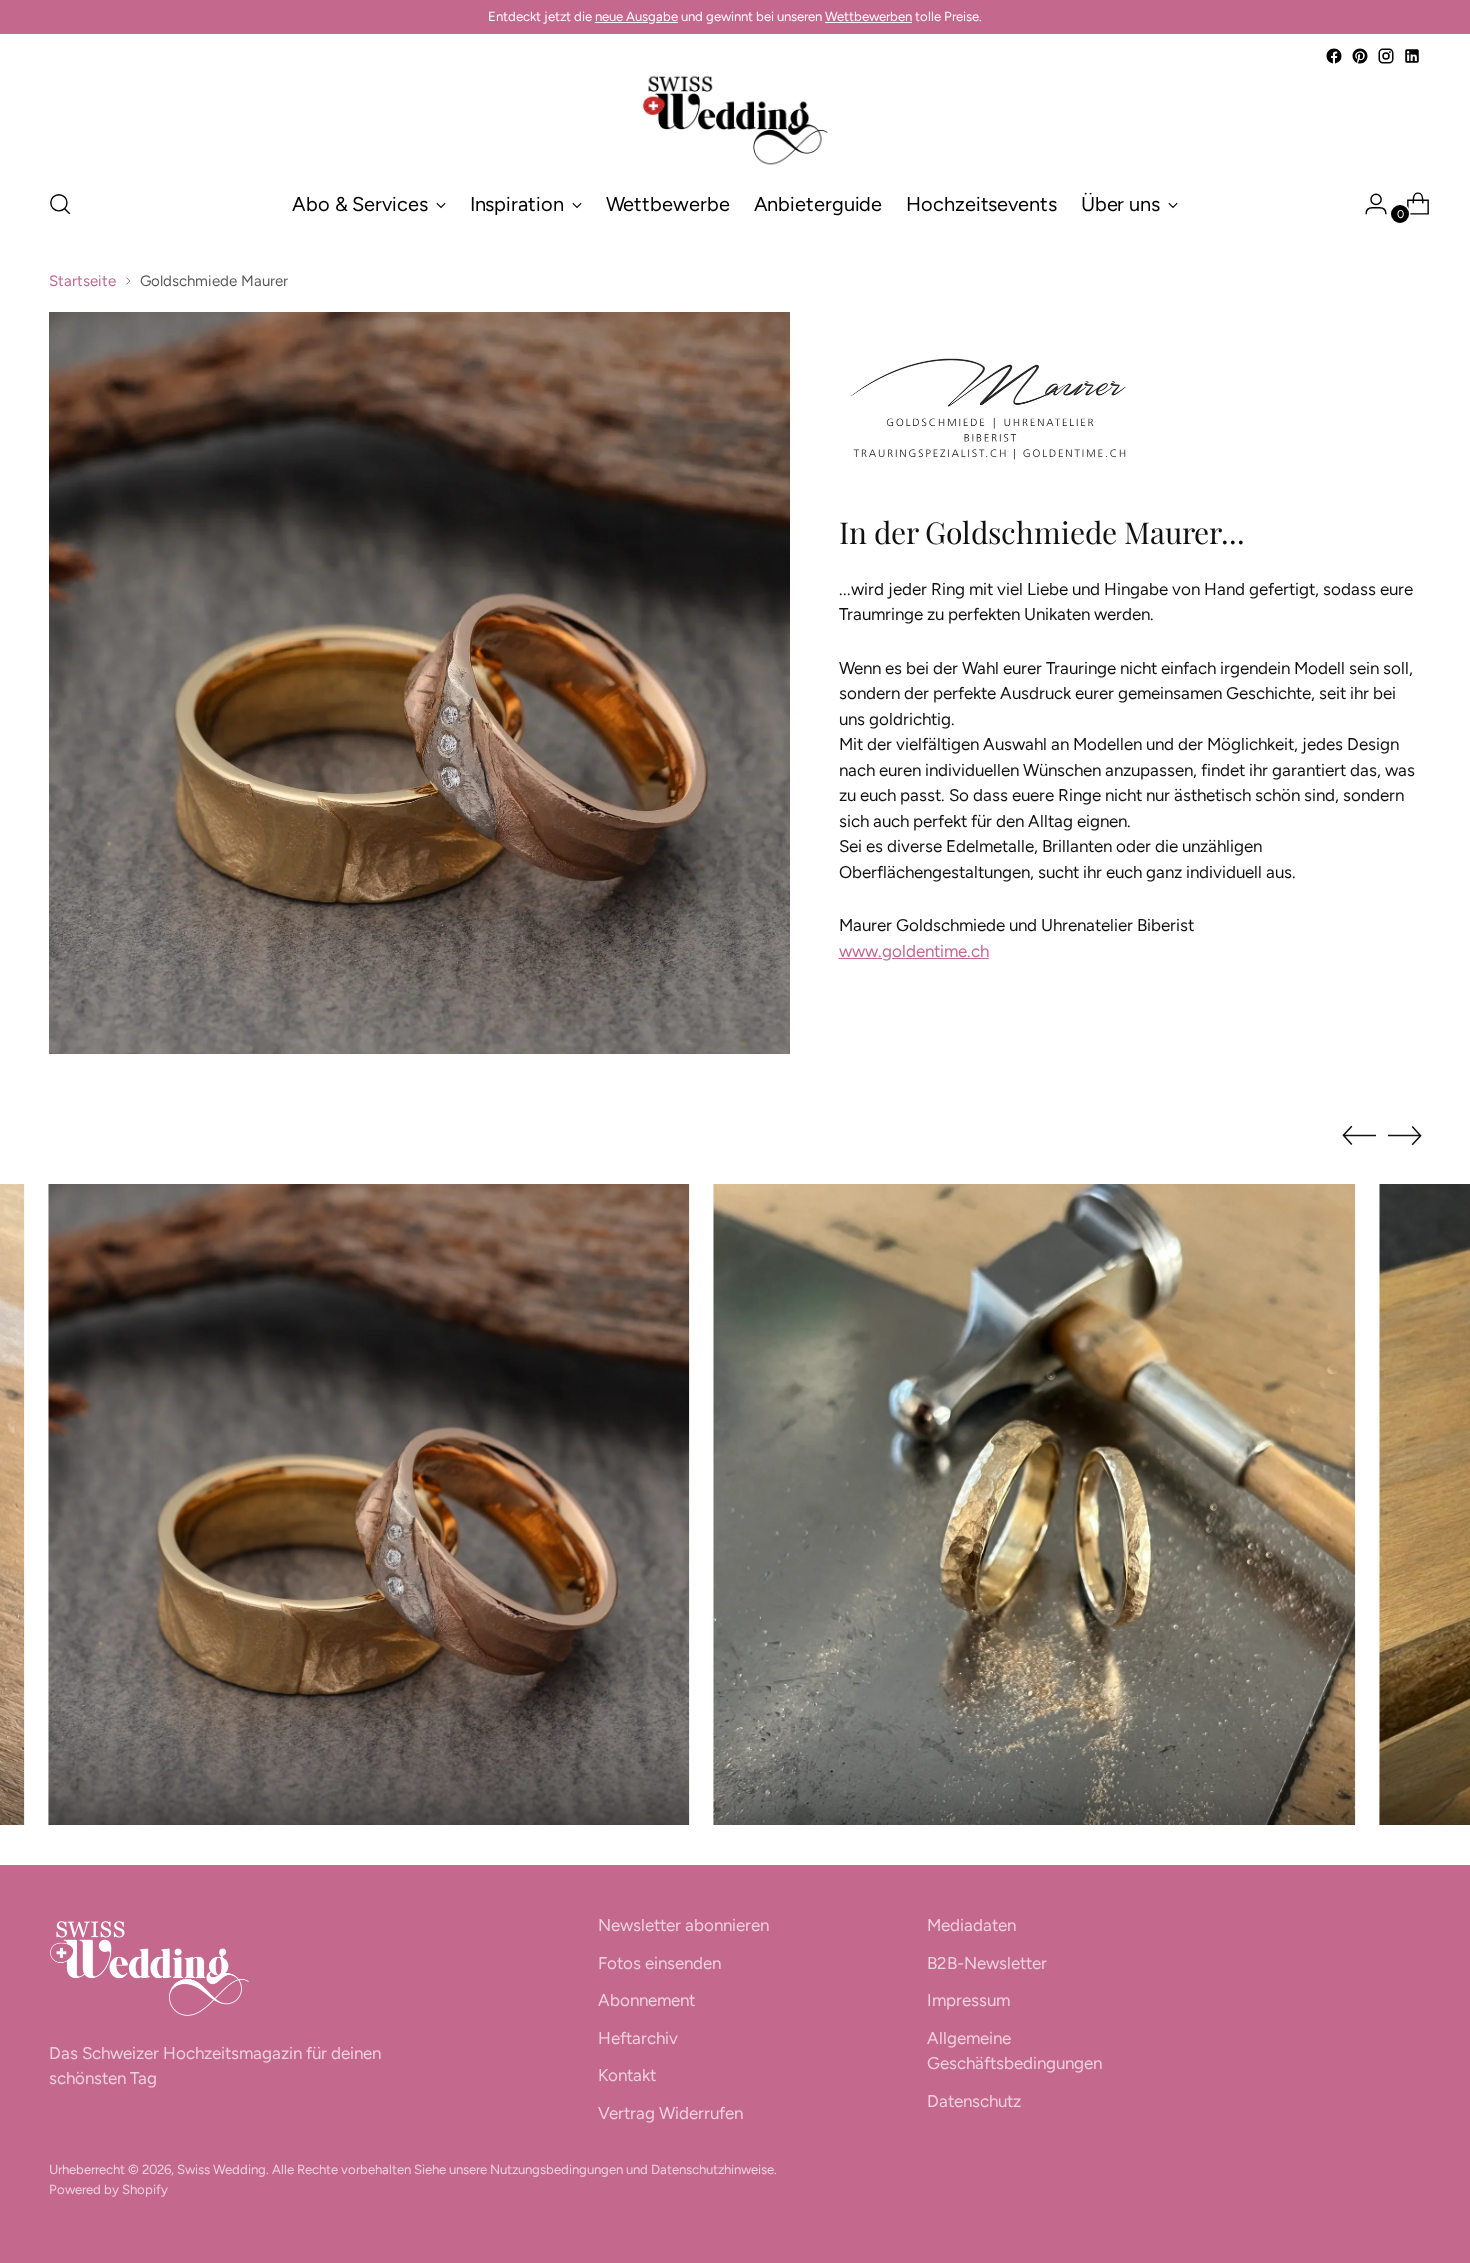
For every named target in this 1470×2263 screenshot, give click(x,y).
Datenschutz (974, 2101)
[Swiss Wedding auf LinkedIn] (1412, 56)
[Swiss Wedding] (735, 120)
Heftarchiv (638, 2038)
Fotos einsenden (659, 1963)
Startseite (82, 281)
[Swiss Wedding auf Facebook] (1334, 56)
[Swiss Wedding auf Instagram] (1386, 56)
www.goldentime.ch (914, 951)
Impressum (968, 2000)
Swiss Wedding (221, 2169)
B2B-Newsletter (987, 1963)
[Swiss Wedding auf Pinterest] (1360, 56)
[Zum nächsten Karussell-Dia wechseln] (1405, 1135)
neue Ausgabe (636, 16)
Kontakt (627, 2075)
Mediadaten (971, 1925)
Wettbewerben (868, 16)
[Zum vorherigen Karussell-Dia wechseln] (1359, 1136)
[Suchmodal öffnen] (60, 204)
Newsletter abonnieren (683, 1925)
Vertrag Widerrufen (670, 2113)
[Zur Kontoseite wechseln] (1368, 204)
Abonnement (646, 2000)
